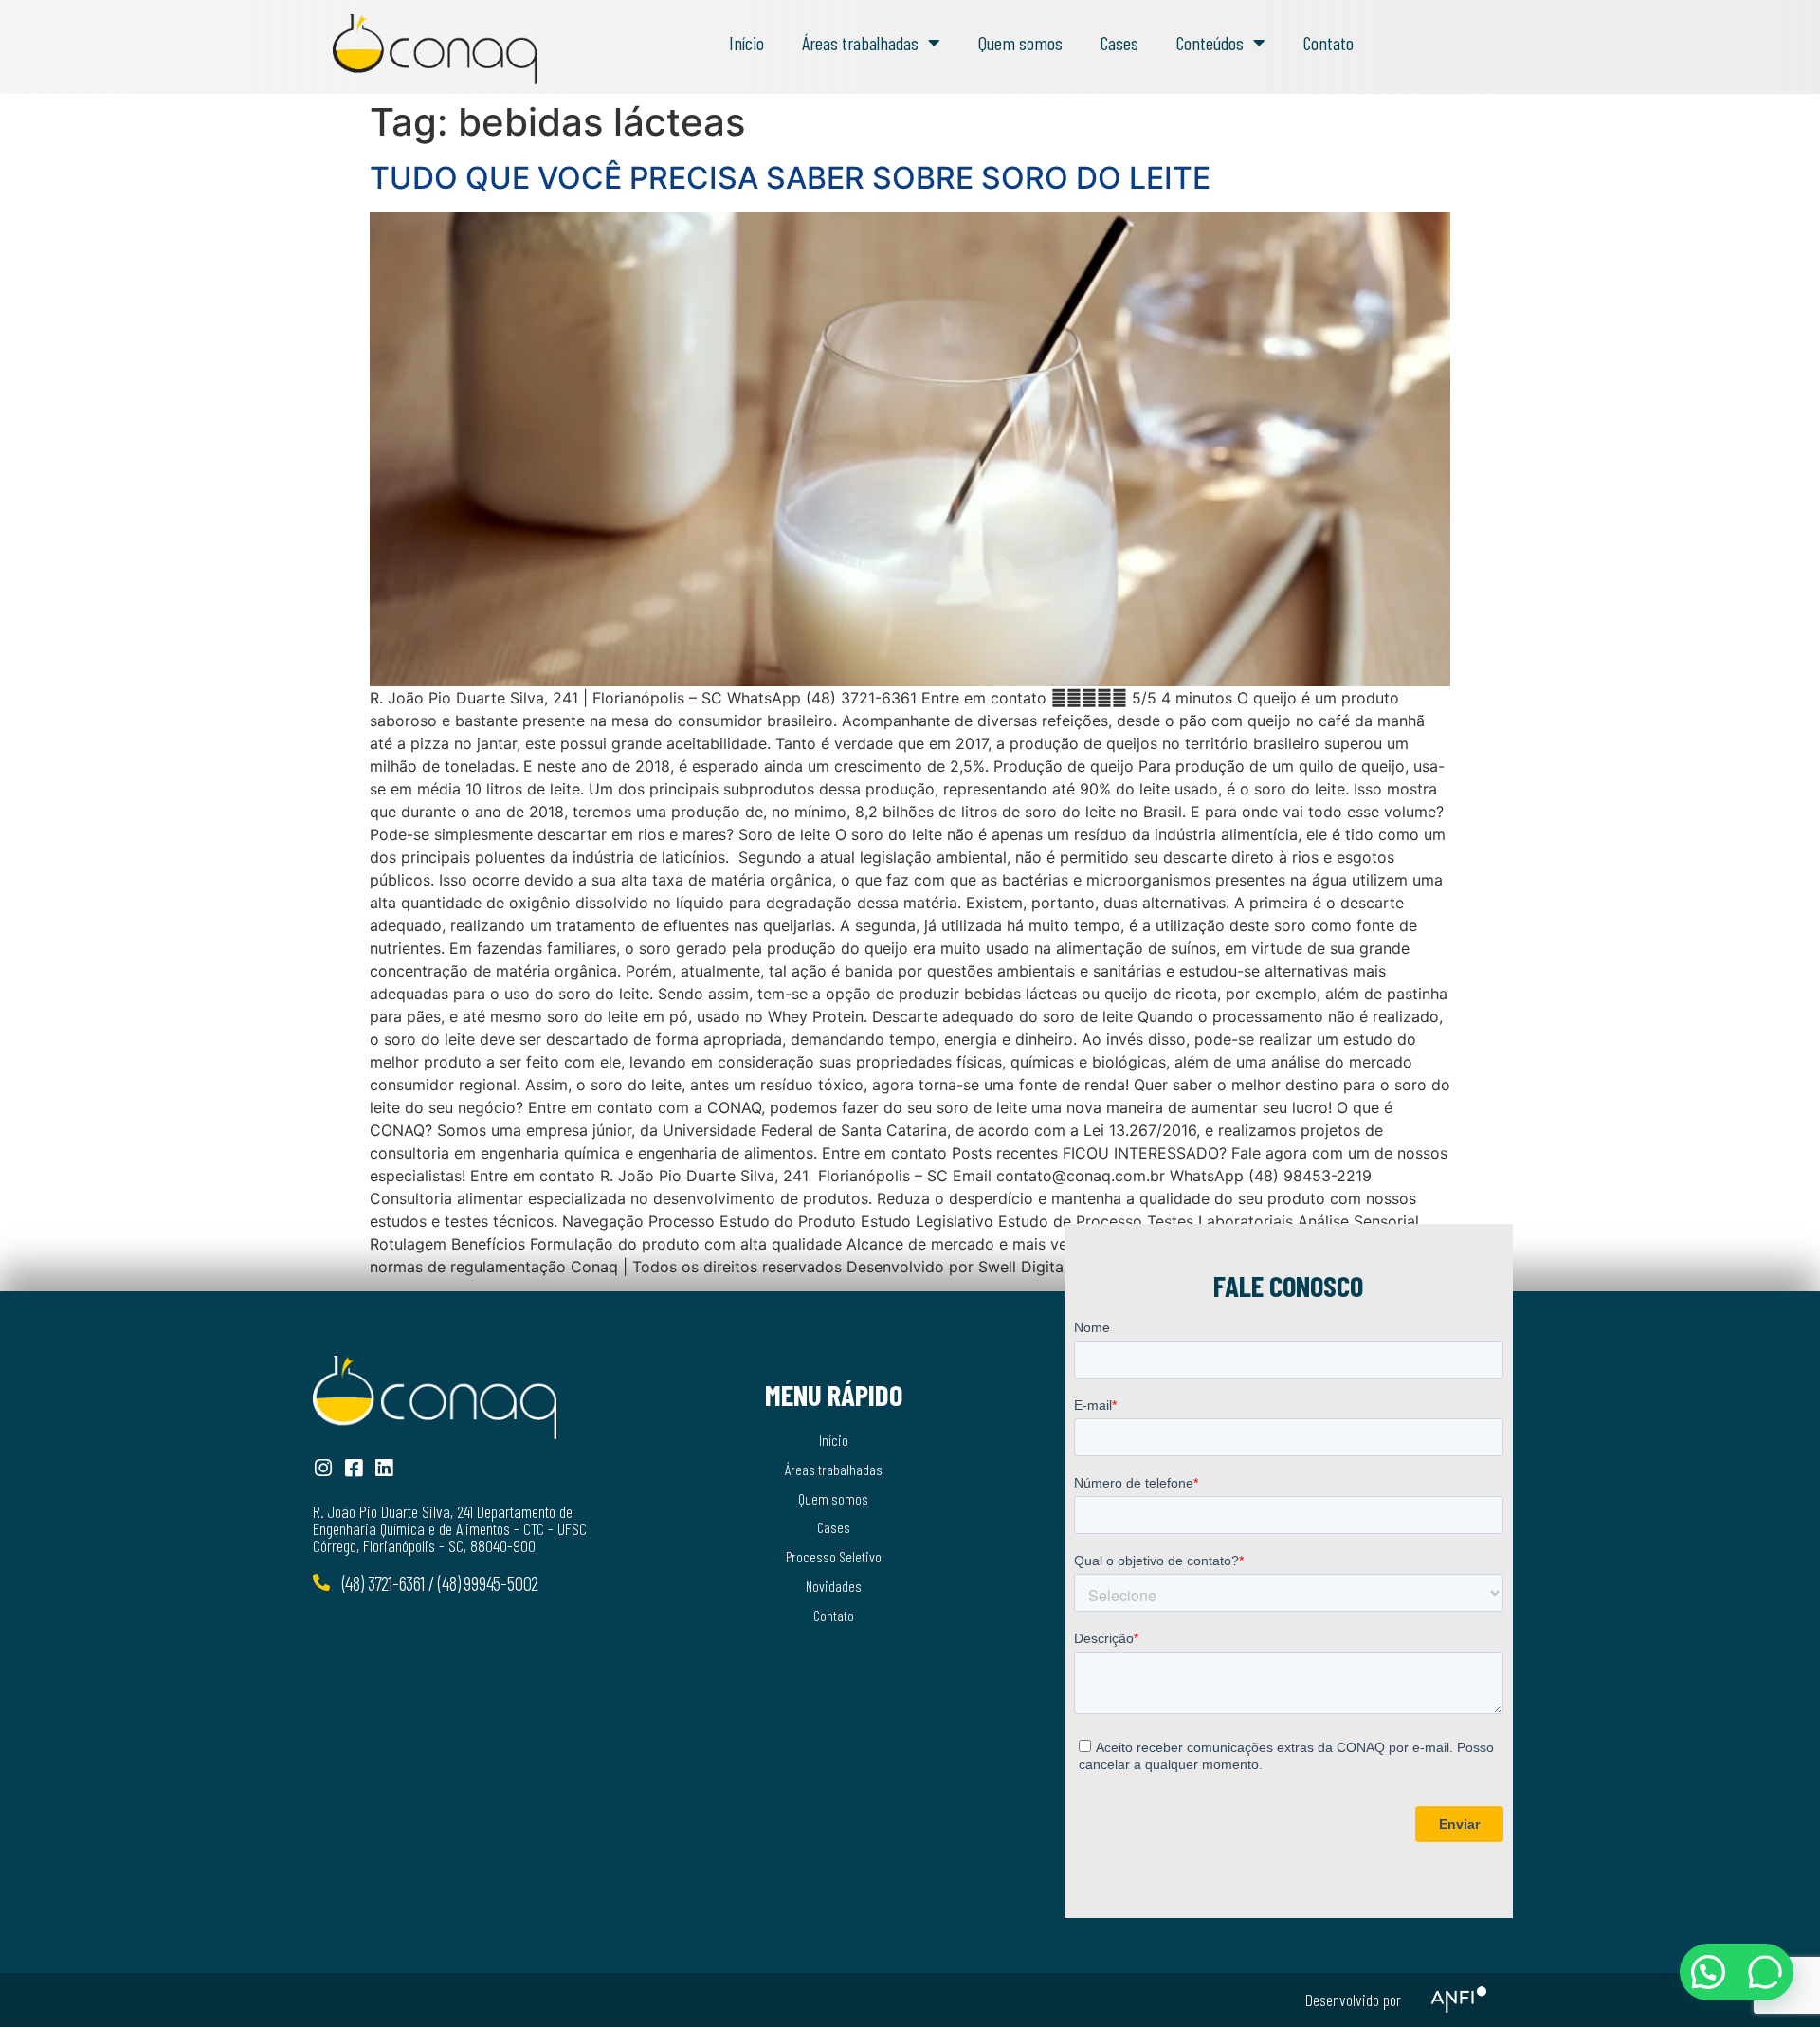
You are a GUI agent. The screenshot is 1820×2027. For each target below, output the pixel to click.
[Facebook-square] (353, 1468)
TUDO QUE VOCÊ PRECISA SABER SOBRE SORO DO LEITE (790, 178)
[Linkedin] (383, 1468)
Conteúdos (1210, 43)
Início (746, 43)
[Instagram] (323, 1468)
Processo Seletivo (834, 1556)
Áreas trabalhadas (860, 43)
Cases (1119, 43)
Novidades (834, 1586)
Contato (1329, 43)
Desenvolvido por (1353, 2000)
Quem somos (1020, 43)
